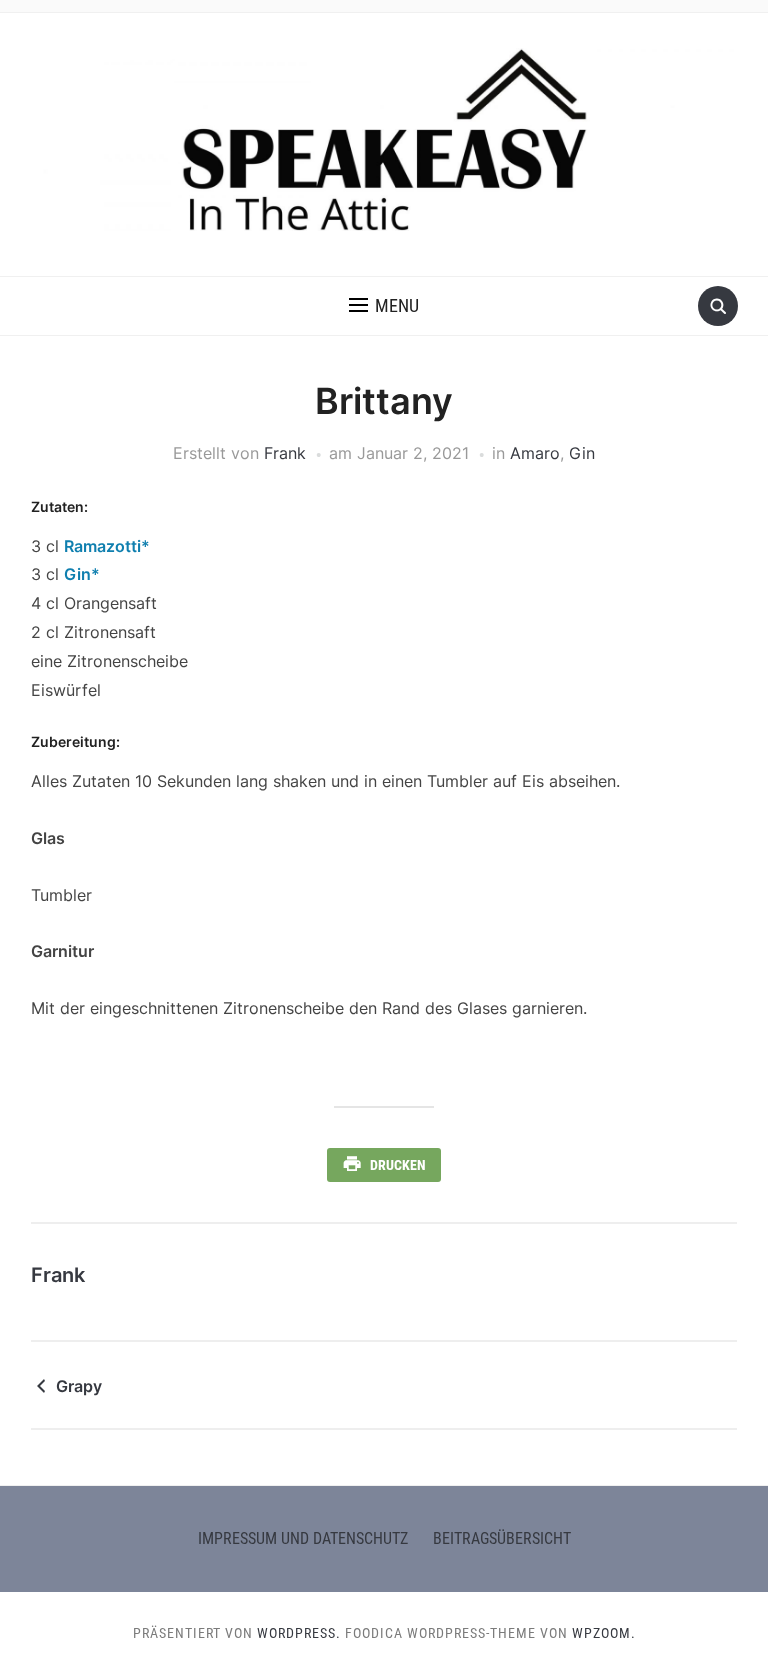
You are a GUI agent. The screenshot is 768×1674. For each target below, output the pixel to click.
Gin (582, 453)
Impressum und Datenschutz (303, 1538)
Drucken (398, 1165)
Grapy (79, 1386)
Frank (285, 453)
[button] (384, 306)
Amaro (535, 453)
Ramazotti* (107, 546)
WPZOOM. (604, 1633)
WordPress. (299, 1633)
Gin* (82, 574)
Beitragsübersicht (502, 1538)
